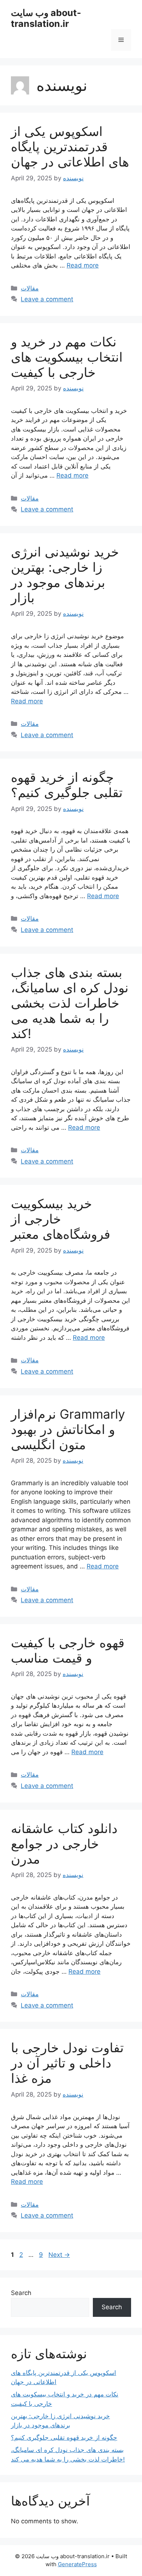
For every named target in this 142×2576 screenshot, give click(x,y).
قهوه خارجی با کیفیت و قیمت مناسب (68, 1650)
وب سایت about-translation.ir (46, 18)
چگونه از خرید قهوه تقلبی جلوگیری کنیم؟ (67, 785)
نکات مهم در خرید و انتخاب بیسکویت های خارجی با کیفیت (67, 357)
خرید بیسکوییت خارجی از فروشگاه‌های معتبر (61, 1219)
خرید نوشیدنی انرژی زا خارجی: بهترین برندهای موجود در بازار (65, 575)
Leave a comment (47, 299)
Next (59, 2255)
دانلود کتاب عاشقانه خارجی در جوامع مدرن (64, 1844)
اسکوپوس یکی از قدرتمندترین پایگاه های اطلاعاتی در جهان (70, 146)
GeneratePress (77, 2564)
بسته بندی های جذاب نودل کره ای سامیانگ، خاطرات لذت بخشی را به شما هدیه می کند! (70, 1003)
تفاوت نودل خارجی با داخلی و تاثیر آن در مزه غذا (67, 2063)
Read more (83, 265)
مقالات (30, 288)
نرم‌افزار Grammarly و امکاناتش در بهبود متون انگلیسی (68, 1429)
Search (21, 2293)
